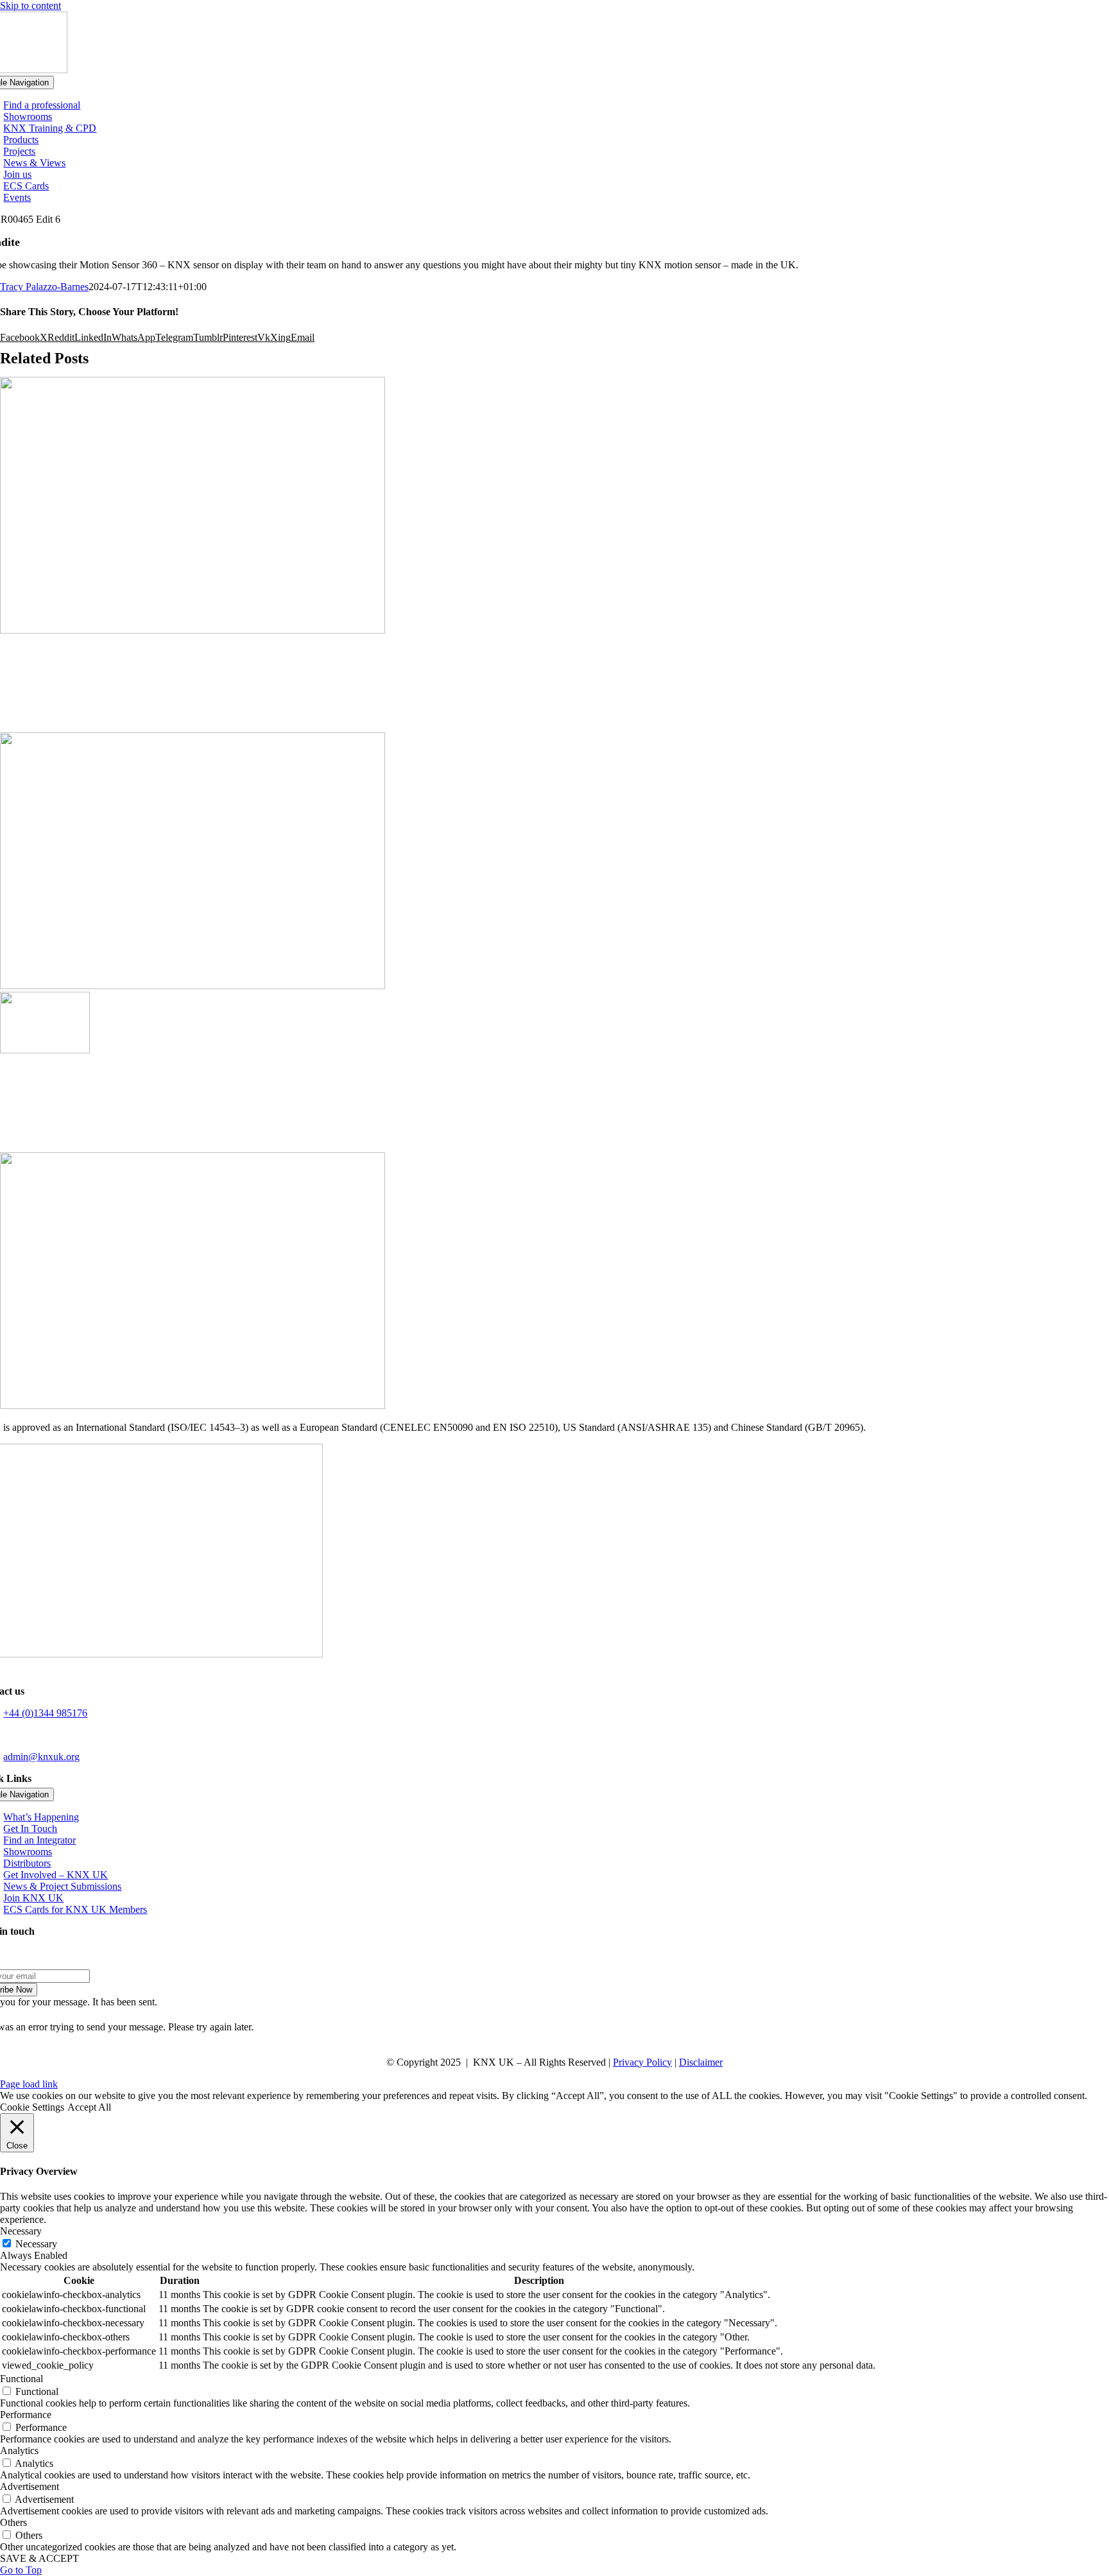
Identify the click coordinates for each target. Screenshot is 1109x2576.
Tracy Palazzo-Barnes (44, 287)
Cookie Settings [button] (32, 2107)
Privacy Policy (642, 2062)
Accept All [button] (89, 2107)
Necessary (36, 2244)
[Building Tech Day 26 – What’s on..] (554, 684)
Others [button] (13, 2522)
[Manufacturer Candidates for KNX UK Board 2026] (45, 1050)
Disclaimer (701, 2062)
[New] (193, 1405)
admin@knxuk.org (41, 1757)
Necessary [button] (21, 2231)
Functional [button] (21, 2379)
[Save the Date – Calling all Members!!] (554, 1104)
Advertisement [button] (30, 2486)
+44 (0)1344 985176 (45, 1713)
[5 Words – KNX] (193, 630)
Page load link (29, 2084)
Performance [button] (26, 2415)
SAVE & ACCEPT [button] (39, 2558)
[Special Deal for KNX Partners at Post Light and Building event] (193, 986)
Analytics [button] (19, 2451)
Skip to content (30, 5)
